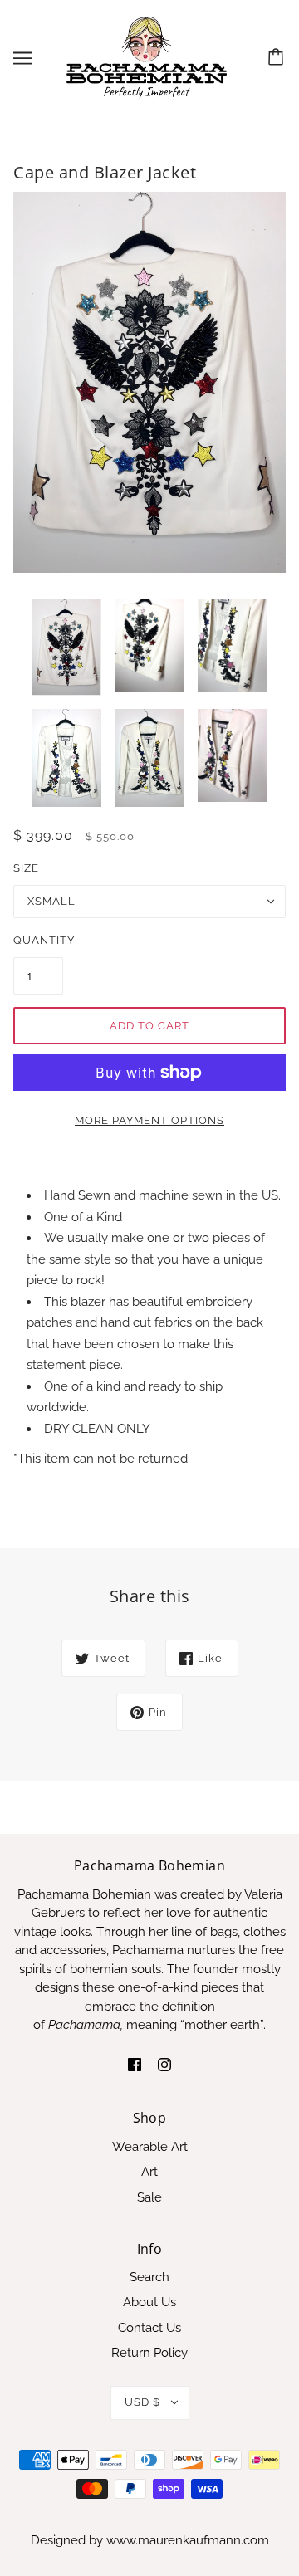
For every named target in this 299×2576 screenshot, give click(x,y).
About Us (149, 2302)
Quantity (38, 940)
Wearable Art (150, 2147)
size (26, 868)
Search (149, 2277)
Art (149, 2172)
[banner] (147, 57)
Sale (149, 2197)
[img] (135, 2064)
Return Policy (149, 2353)
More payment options (149, 1120)
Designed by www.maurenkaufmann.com (150, 2540)
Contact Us (149, 2328)
